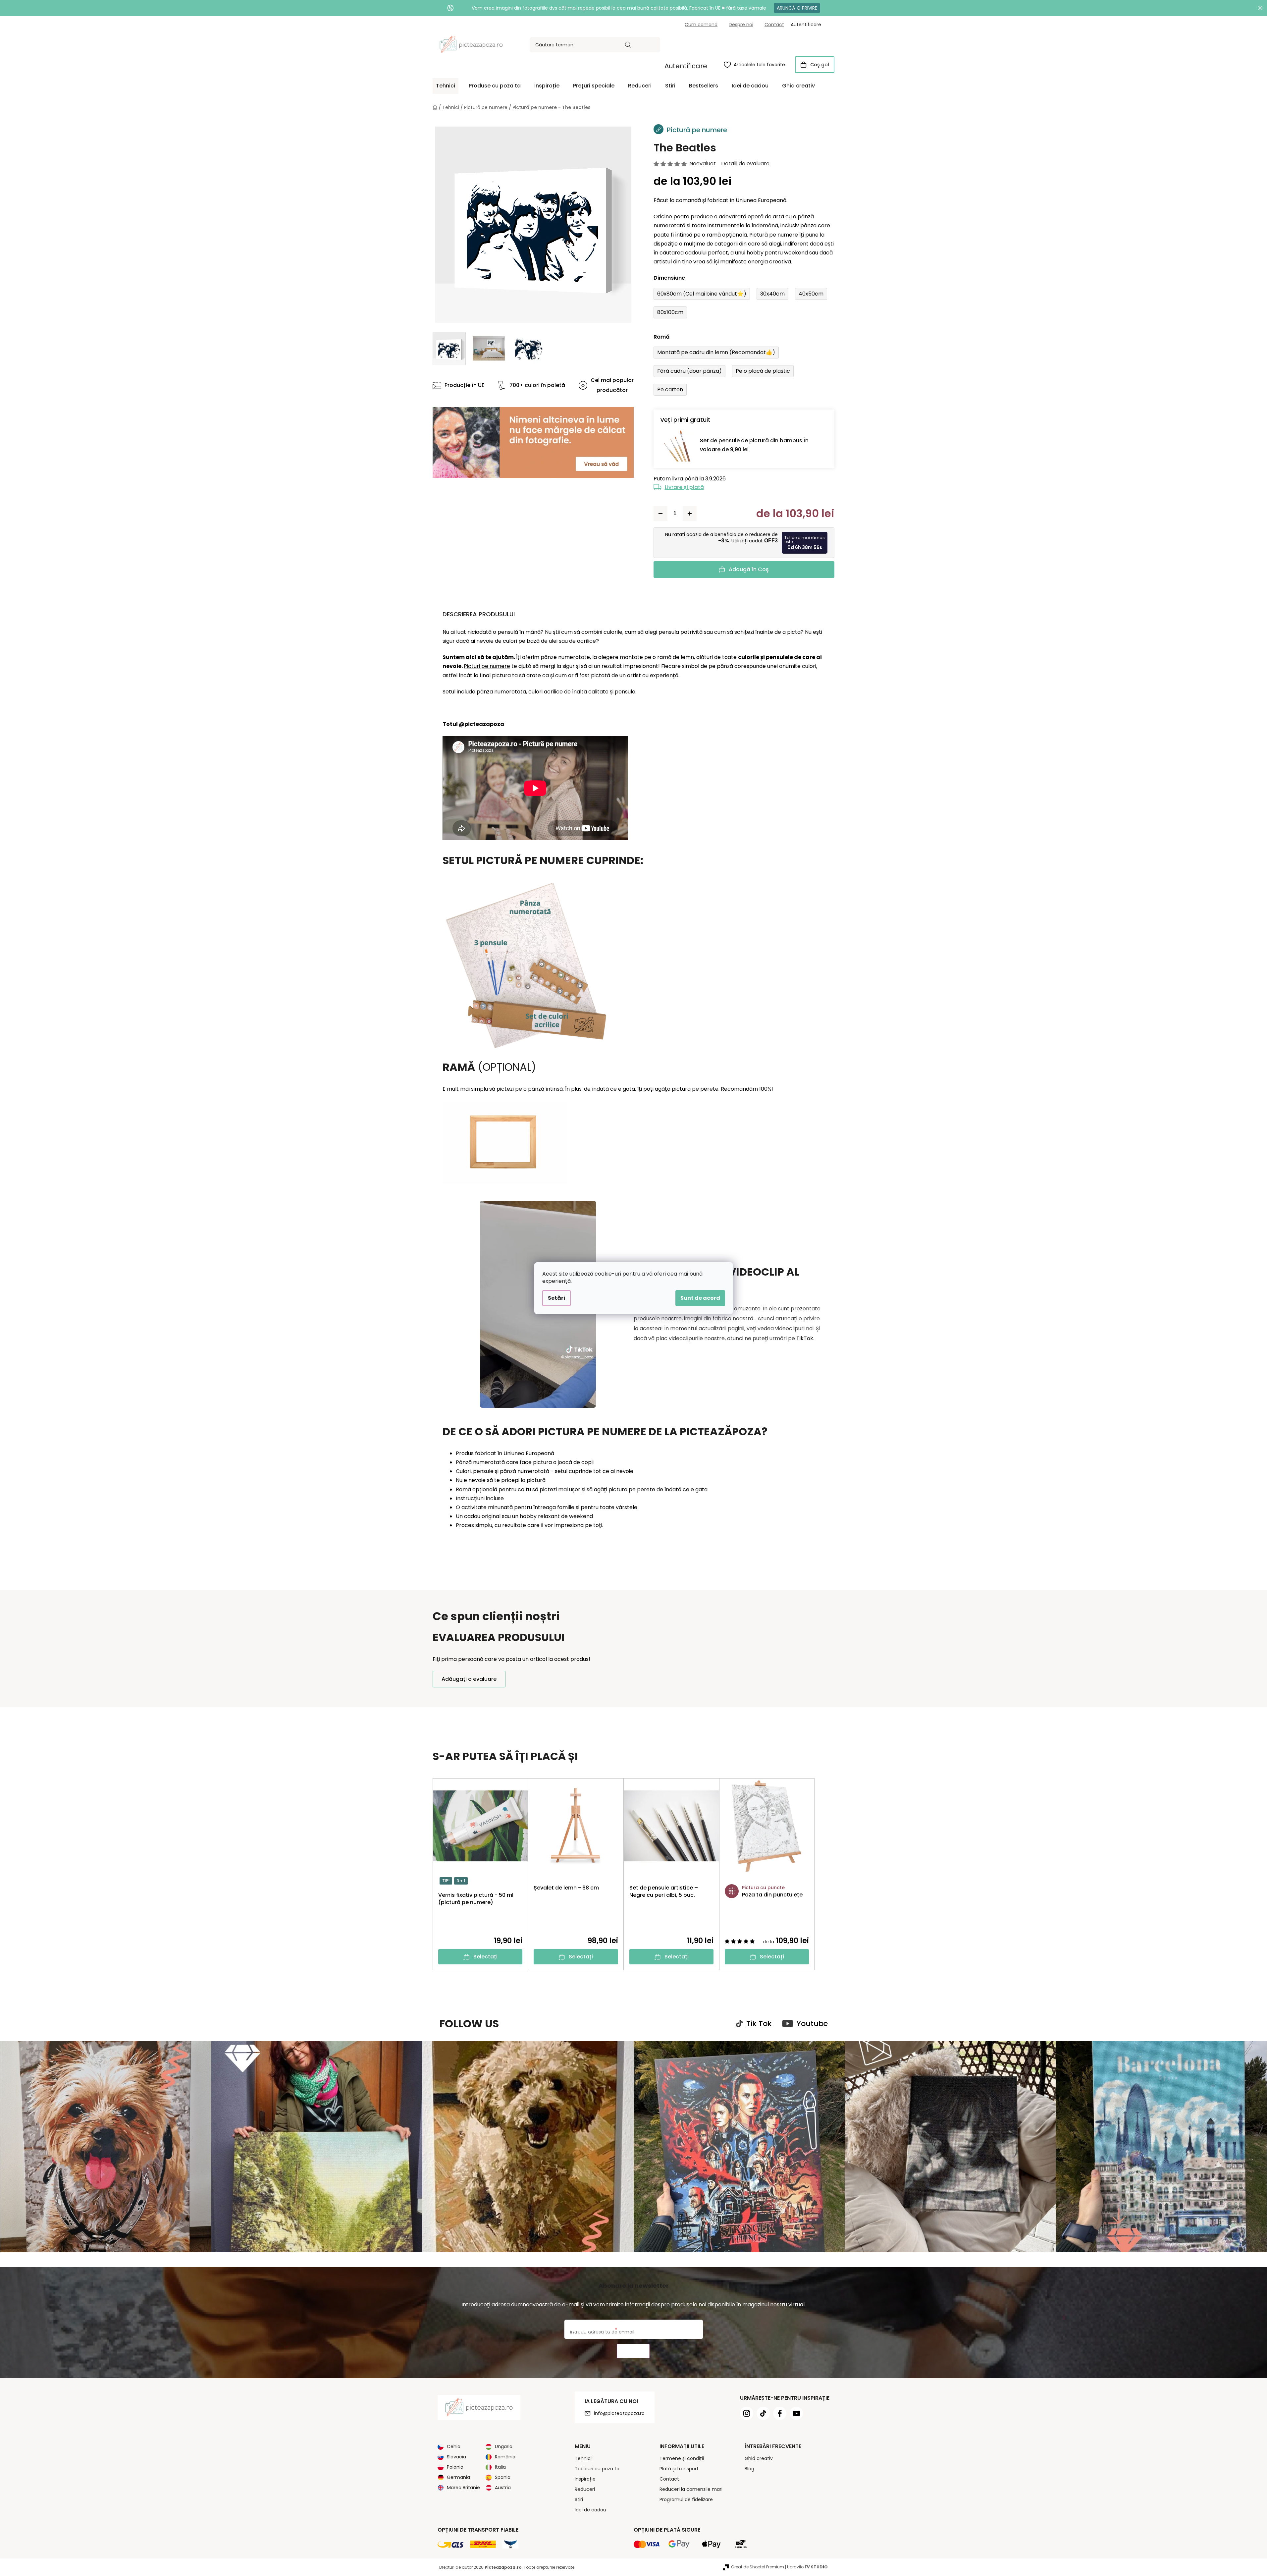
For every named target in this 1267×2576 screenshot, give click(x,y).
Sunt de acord (700, 1298)
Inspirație (585, 2479)
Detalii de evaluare (745, 164)
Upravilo (807, 2567)
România (505, 2457)
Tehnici (583, 2458)
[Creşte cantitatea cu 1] (690, 514)
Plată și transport (679, 2469)
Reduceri (585, 2489)
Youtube (812, 2024)
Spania (503, 2477)
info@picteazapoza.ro (619, 2413)
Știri (579, 2499)
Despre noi (741, 25)
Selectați (485, 1957)
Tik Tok (759, 2024)
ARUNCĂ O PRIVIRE (797, 8)
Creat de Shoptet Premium (758, 2567)
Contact (774, 25)
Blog (749, 2469)
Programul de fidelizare (686, 2499)
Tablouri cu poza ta (597, 2469)
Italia (500, 2467)
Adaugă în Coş (749, 569)
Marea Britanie (463, 2488)
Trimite (633, 2351)
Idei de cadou (590, 2510)
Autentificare (686, 66)
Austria (503, 2488)
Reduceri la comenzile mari (691, 2489)
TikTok (805, 1338)
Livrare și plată (684, 487)
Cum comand (701, 25)
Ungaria (504, 2446)
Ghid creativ (759, 2458)
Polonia (455, 2467)
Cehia (454, 2446)
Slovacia (456, 2457)
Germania (458, 2477)
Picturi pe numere (487, 666)
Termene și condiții (682, 2458)
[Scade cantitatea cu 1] (660, 514)
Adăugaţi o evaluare (469, 1679)
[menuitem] (446, 86)
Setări (556, 1298)
